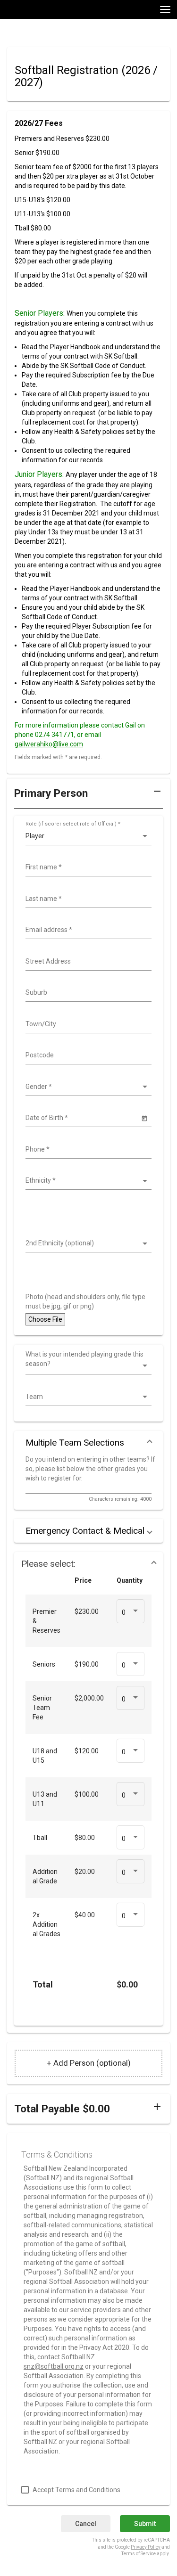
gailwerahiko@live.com (49, 744)
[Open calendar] (144, 1118)
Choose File (45, 1319)
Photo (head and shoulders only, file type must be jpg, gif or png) (85, 1301)
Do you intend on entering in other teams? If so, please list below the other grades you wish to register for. (90, 1469)
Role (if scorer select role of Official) (73, 824)
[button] (88, 797)
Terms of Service (139, 2554)
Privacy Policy (146, 2547)
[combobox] (87, 867)
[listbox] (87, 836)
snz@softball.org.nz (54, 2366)
